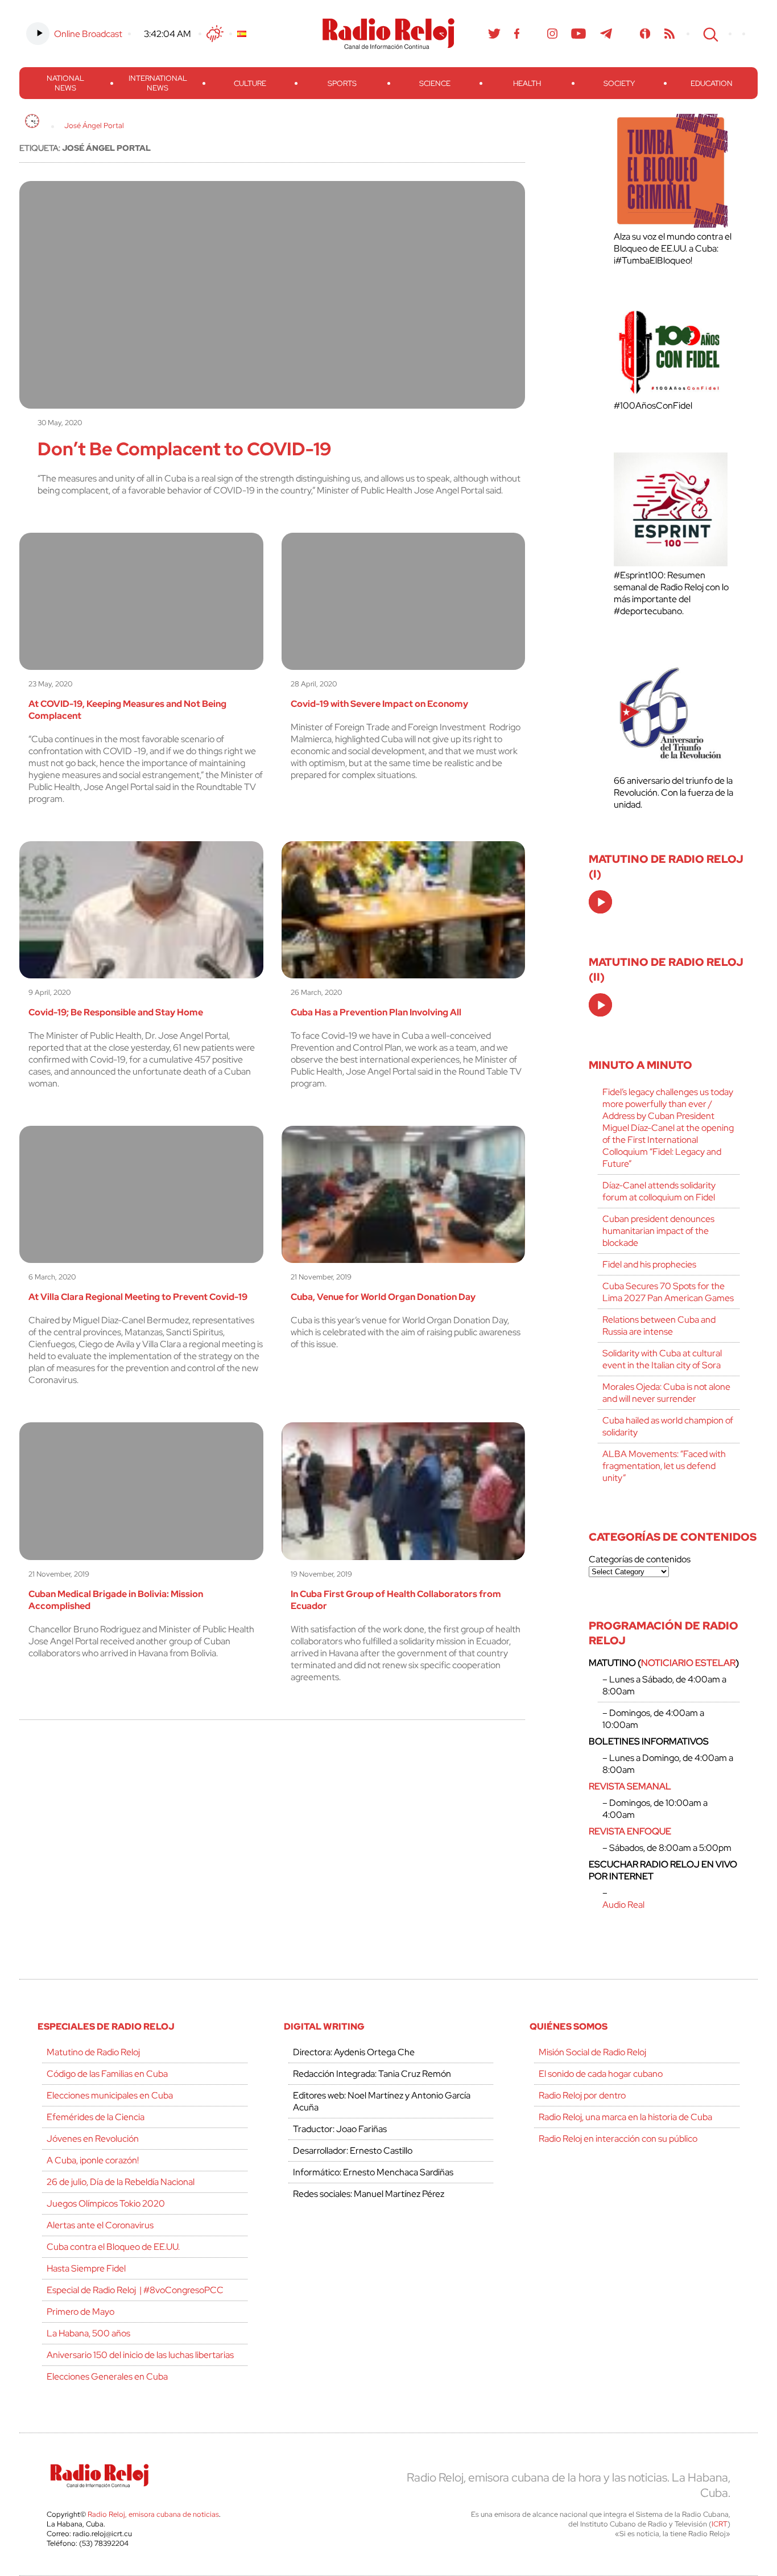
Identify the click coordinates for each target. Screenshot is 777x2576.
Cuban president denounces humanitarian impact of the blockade (658, 1231)
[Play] (601, 903)
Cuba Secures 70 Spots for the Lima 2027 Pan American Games (668, 1292)
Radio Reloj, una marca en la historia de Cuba (625, 2117)
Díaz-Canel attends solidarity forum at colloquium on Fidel (659, 1191)
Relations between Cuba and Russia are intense (659, 1326)
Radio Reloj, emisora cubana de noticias (153, 2514)
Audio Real (623, 1905)
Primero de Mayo (80, 2312)
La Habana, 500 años (88, 2333)
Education (712, 83)
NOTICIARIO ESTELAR (688, 1663)
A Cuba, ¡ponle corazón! (93, 2160)
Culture (250, 83)
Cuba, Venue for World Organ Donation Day (383, 1297)
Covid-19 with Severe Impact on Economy (379, 704)
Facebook (517, 34)
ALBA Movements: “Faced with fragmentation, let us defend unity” (664, 1466)
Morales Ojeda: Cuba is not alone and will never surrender (666, 1393)
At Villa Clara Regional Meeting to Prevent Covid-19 (138, 1297)
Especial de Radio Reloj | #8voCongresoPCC (135, 2290)
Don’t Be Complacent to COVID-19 (184, 449)
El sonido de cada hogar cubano (601, 2074)
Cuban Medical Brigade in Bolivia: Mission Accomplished (116, 1600)
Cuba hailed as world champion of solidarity (668, 1426)
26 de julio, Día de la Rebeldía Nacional (121, 2182)
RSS (669, 34)
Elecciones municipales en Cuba (110, 2095)
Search (709, 34)
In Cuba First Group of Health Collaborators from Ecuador (396, 1600)
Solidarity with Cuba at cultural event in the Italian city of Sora (662, 1359)
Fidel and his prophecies (649, 1264)
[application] (600, 902)
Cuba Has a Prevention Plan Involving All (376, 1012)
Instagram (552, 34)
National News (65, 83)
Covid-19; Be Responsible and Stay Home (116, 1012)
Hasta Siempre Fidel (86, 2268)
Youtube (579, 34)
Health (527, 83)
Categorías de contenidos (640, 1559)
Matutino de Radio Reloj (93, 2052)
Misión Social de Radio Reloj (592, 2052)
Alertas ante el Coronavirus (100, 2225)
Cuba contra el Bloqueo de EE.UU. (113, 2247)
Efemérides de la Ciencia (96, 2117)
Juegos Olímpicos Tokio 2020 (106, 2203)
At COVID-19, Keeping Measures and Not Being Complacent (127, 710)
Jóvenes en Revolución (93, 2139)
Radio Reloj (388, 34)
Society (619, 83)
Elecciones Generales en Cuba (107, 2377)
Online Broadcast (88, 34)
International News (158, 83)
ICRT (720, 2524)
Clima (215, 34)
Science (435, 83)
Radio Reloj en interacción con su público (618, 2139)
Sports (342, 83)
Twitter (494, 34)
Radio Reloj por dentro (582, 2095)
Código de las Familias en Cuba (107, 2074)
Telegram (606, 34)
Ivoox (645, 34)
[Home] (32, 121)
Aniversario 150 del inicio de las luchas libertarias (140, 2355)
